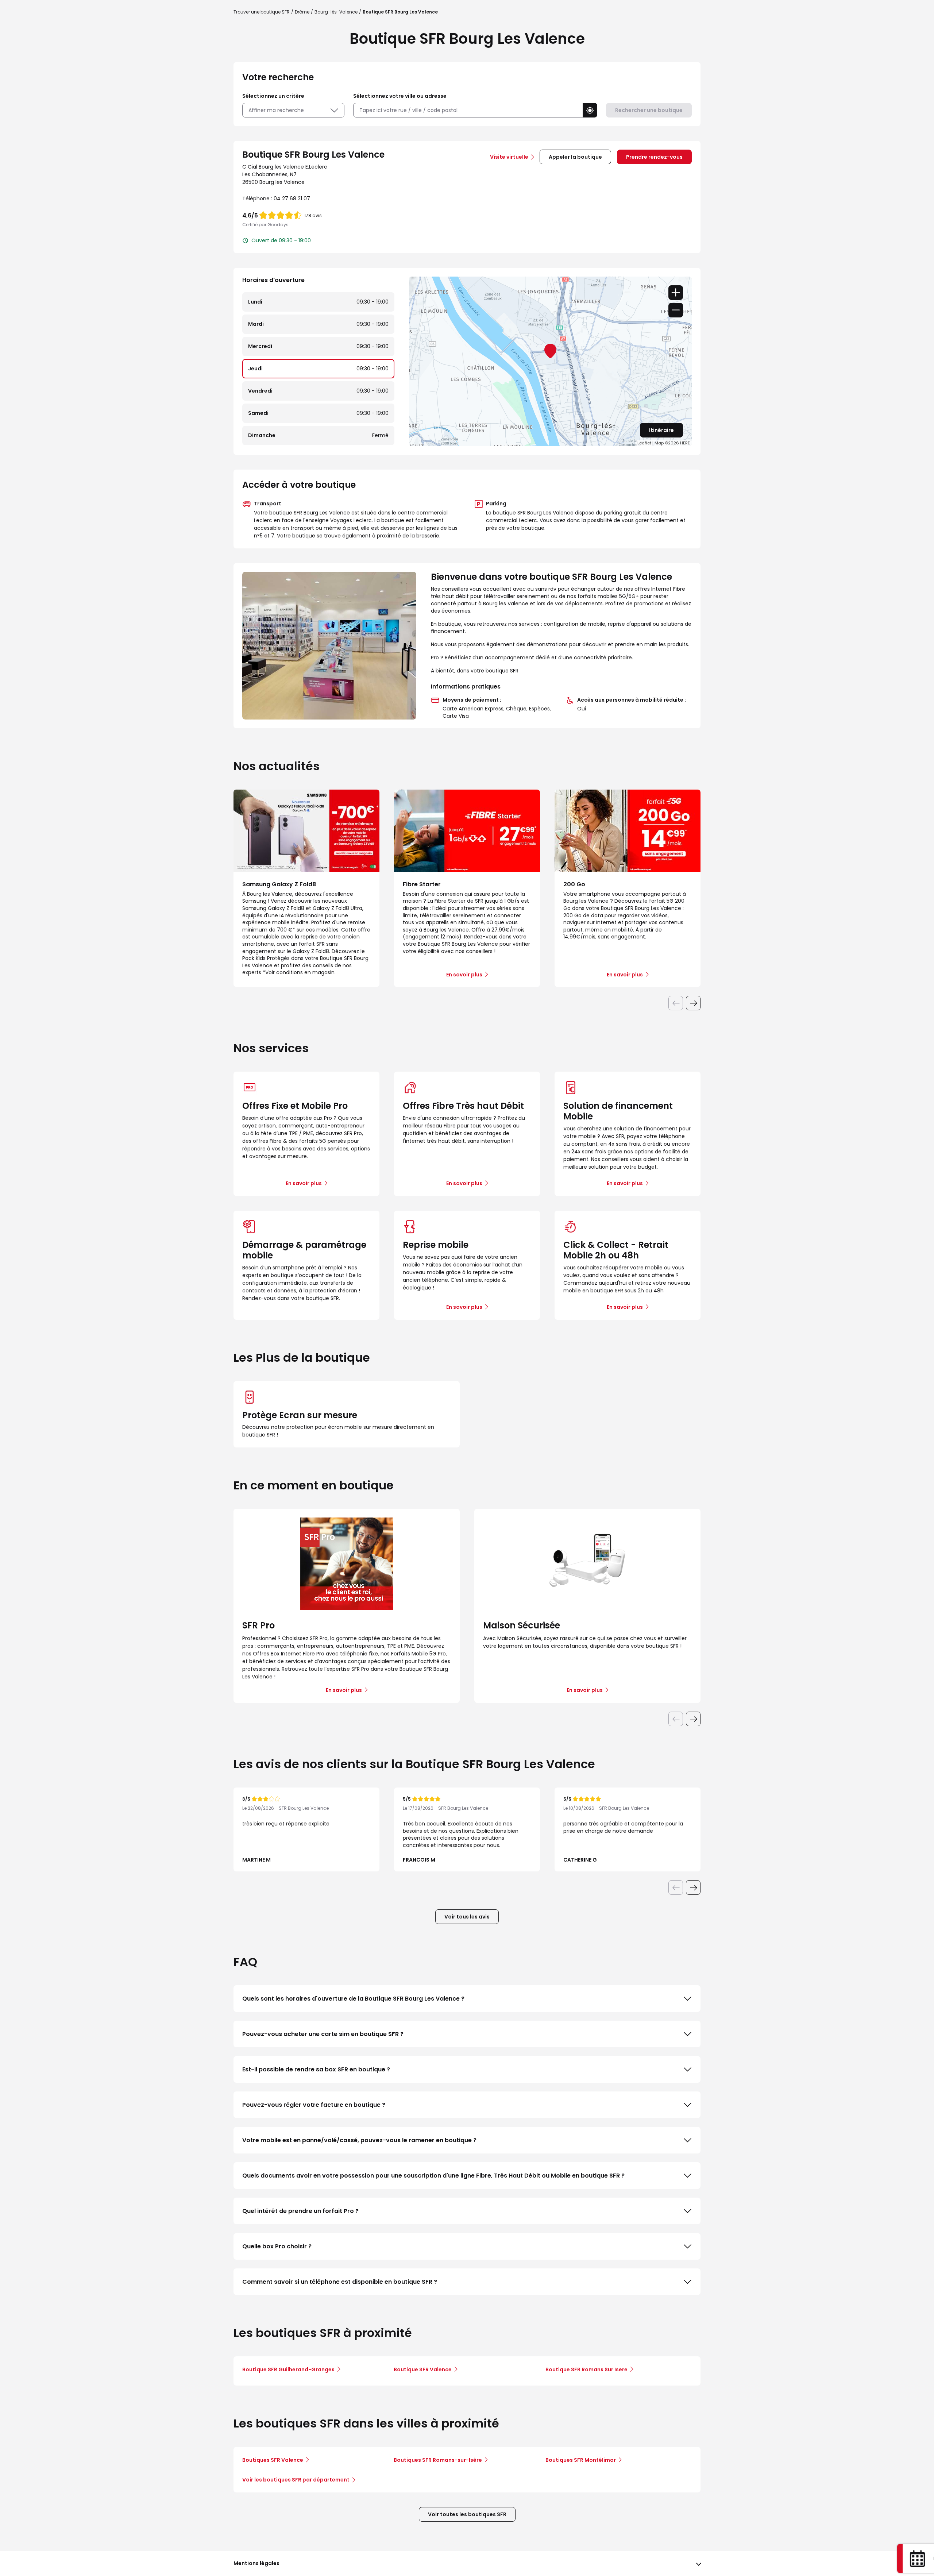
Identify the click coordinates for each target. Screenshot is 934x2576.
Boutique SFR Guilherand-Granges (288, 2369)
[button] (590, 110)
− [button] (676, 310)
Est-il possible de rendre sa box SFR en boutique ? (316, 2069)
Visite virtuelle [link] (509, 157)
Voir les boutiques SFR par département (296, 2480)
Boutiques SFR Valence (273, 2460)
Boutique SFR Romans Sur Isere (586, 2369)
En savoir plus (304, 1183)
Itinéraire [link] (661, 430)
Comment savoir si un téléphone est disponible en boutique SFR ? (340, 2282)
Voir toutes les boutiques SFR (467, 2514)
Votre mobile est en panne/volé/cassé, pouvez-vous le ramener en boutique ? (359, 2140)
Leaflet (644, 443)
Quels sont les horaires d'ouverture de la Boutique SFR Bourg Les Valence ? (353, 1999)
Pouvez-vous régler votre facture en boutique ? (314, 2105)
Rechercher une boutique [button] (649, 110)
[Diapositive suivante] (693, 1003)
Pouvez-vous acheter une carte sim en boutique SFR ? (323, 2034)
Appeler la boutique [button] (575, 157)
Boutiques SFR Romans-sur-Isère (438, 2460)
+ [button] (676, 293)
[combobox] (468, 110)
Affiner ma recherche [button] (276, 110)
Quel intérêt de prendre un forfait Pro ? (300, 2211)
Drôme (302, 12)
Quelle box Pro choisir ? (277, 2246)
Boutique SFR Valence (423, 2369)
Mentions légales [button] (256, 2563)
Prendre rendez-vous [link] (654, 157)
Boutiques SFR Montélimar (581, 2460)
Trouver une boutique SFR (262, 12)
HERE (685, 443)
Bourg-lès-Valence (336, 12)
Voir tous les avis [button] (467, 1917)
